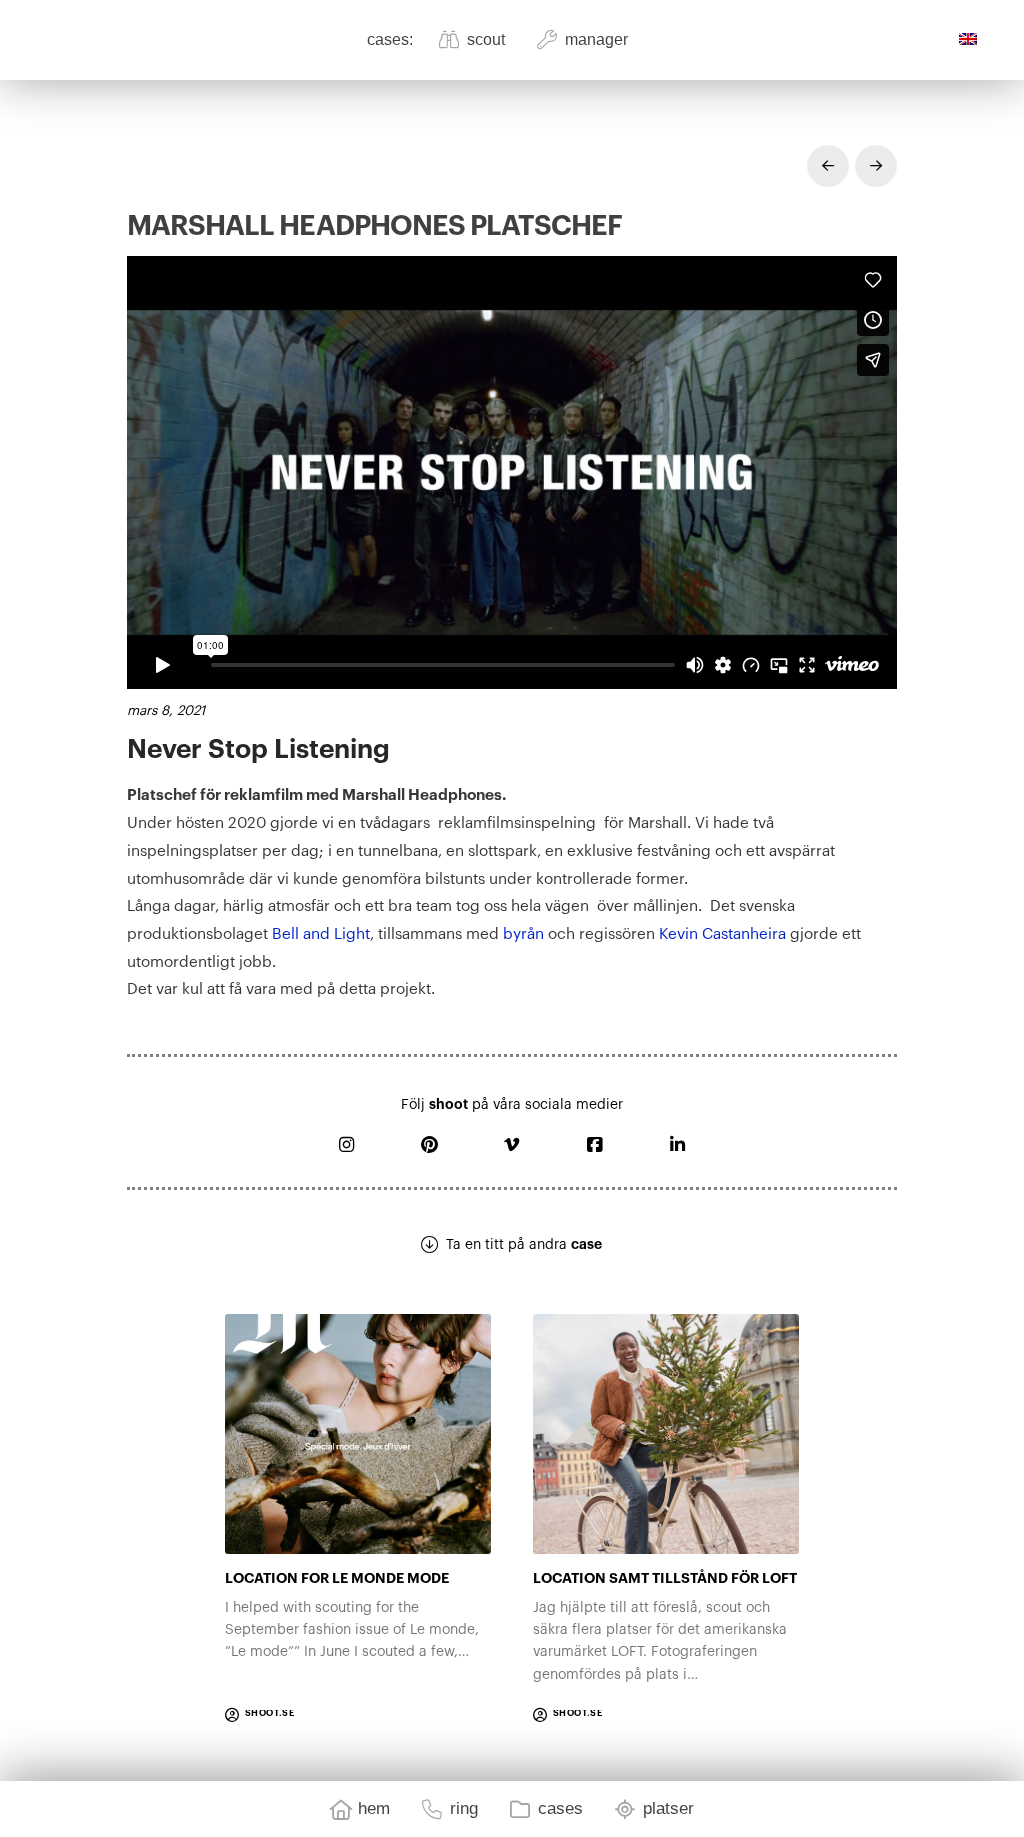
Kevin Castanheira (722, 934)
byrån (523, 934)
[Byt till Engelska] (973, 40)
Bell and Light (321, 934)
